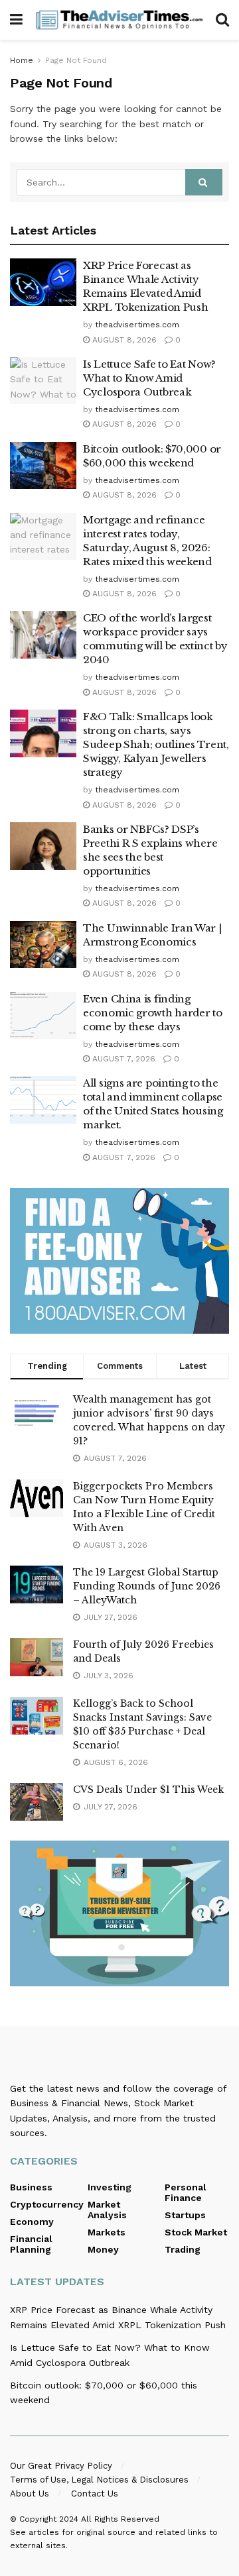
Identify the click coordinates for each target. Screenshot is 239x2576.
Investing (110, 2187)
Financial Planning (31, 2244)
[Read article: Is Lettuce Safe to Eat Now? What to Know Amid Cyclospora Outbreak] (43, 381)
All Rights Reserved (120, 2519)
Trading (183, 2249)
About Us (30, 2494)
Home (22, 60)
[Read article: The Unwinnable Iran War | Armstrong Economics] (43, 945)
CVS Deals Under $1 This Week (148, 1790)
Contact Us (95, 2494)
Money (103, 2249)
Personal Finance (186, 2192)
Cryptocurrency (47, 2204)
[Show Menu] (16, 20)
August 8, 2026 (123, 340)
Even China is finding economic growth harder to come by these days (153, 1013)
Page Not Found (76, 60)
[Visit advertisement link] (119, 1261)
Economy (32, 2222)
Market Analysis (107, 2210)
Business (31, 2187)
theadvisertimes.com (137, 325)
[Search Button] (222, 20)
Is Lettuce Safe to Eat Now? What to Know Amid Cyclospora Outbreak (149, 378)
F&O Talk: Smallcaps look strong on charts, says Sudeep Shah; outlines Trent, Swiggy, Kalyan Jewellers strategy (156, 744)
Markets (107, 2232)
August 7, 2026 (122, 1059)
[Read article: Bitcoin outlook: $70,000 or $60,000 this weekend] (43, 466)
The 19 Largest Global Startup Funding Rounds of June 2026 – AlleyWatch (147, 1586)
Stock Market (196, 2232)
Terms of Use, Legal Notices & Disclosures (99, 2480)
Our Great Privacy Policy (61, 2466)
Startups (185, 2215)
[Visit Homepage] (119, 20)
